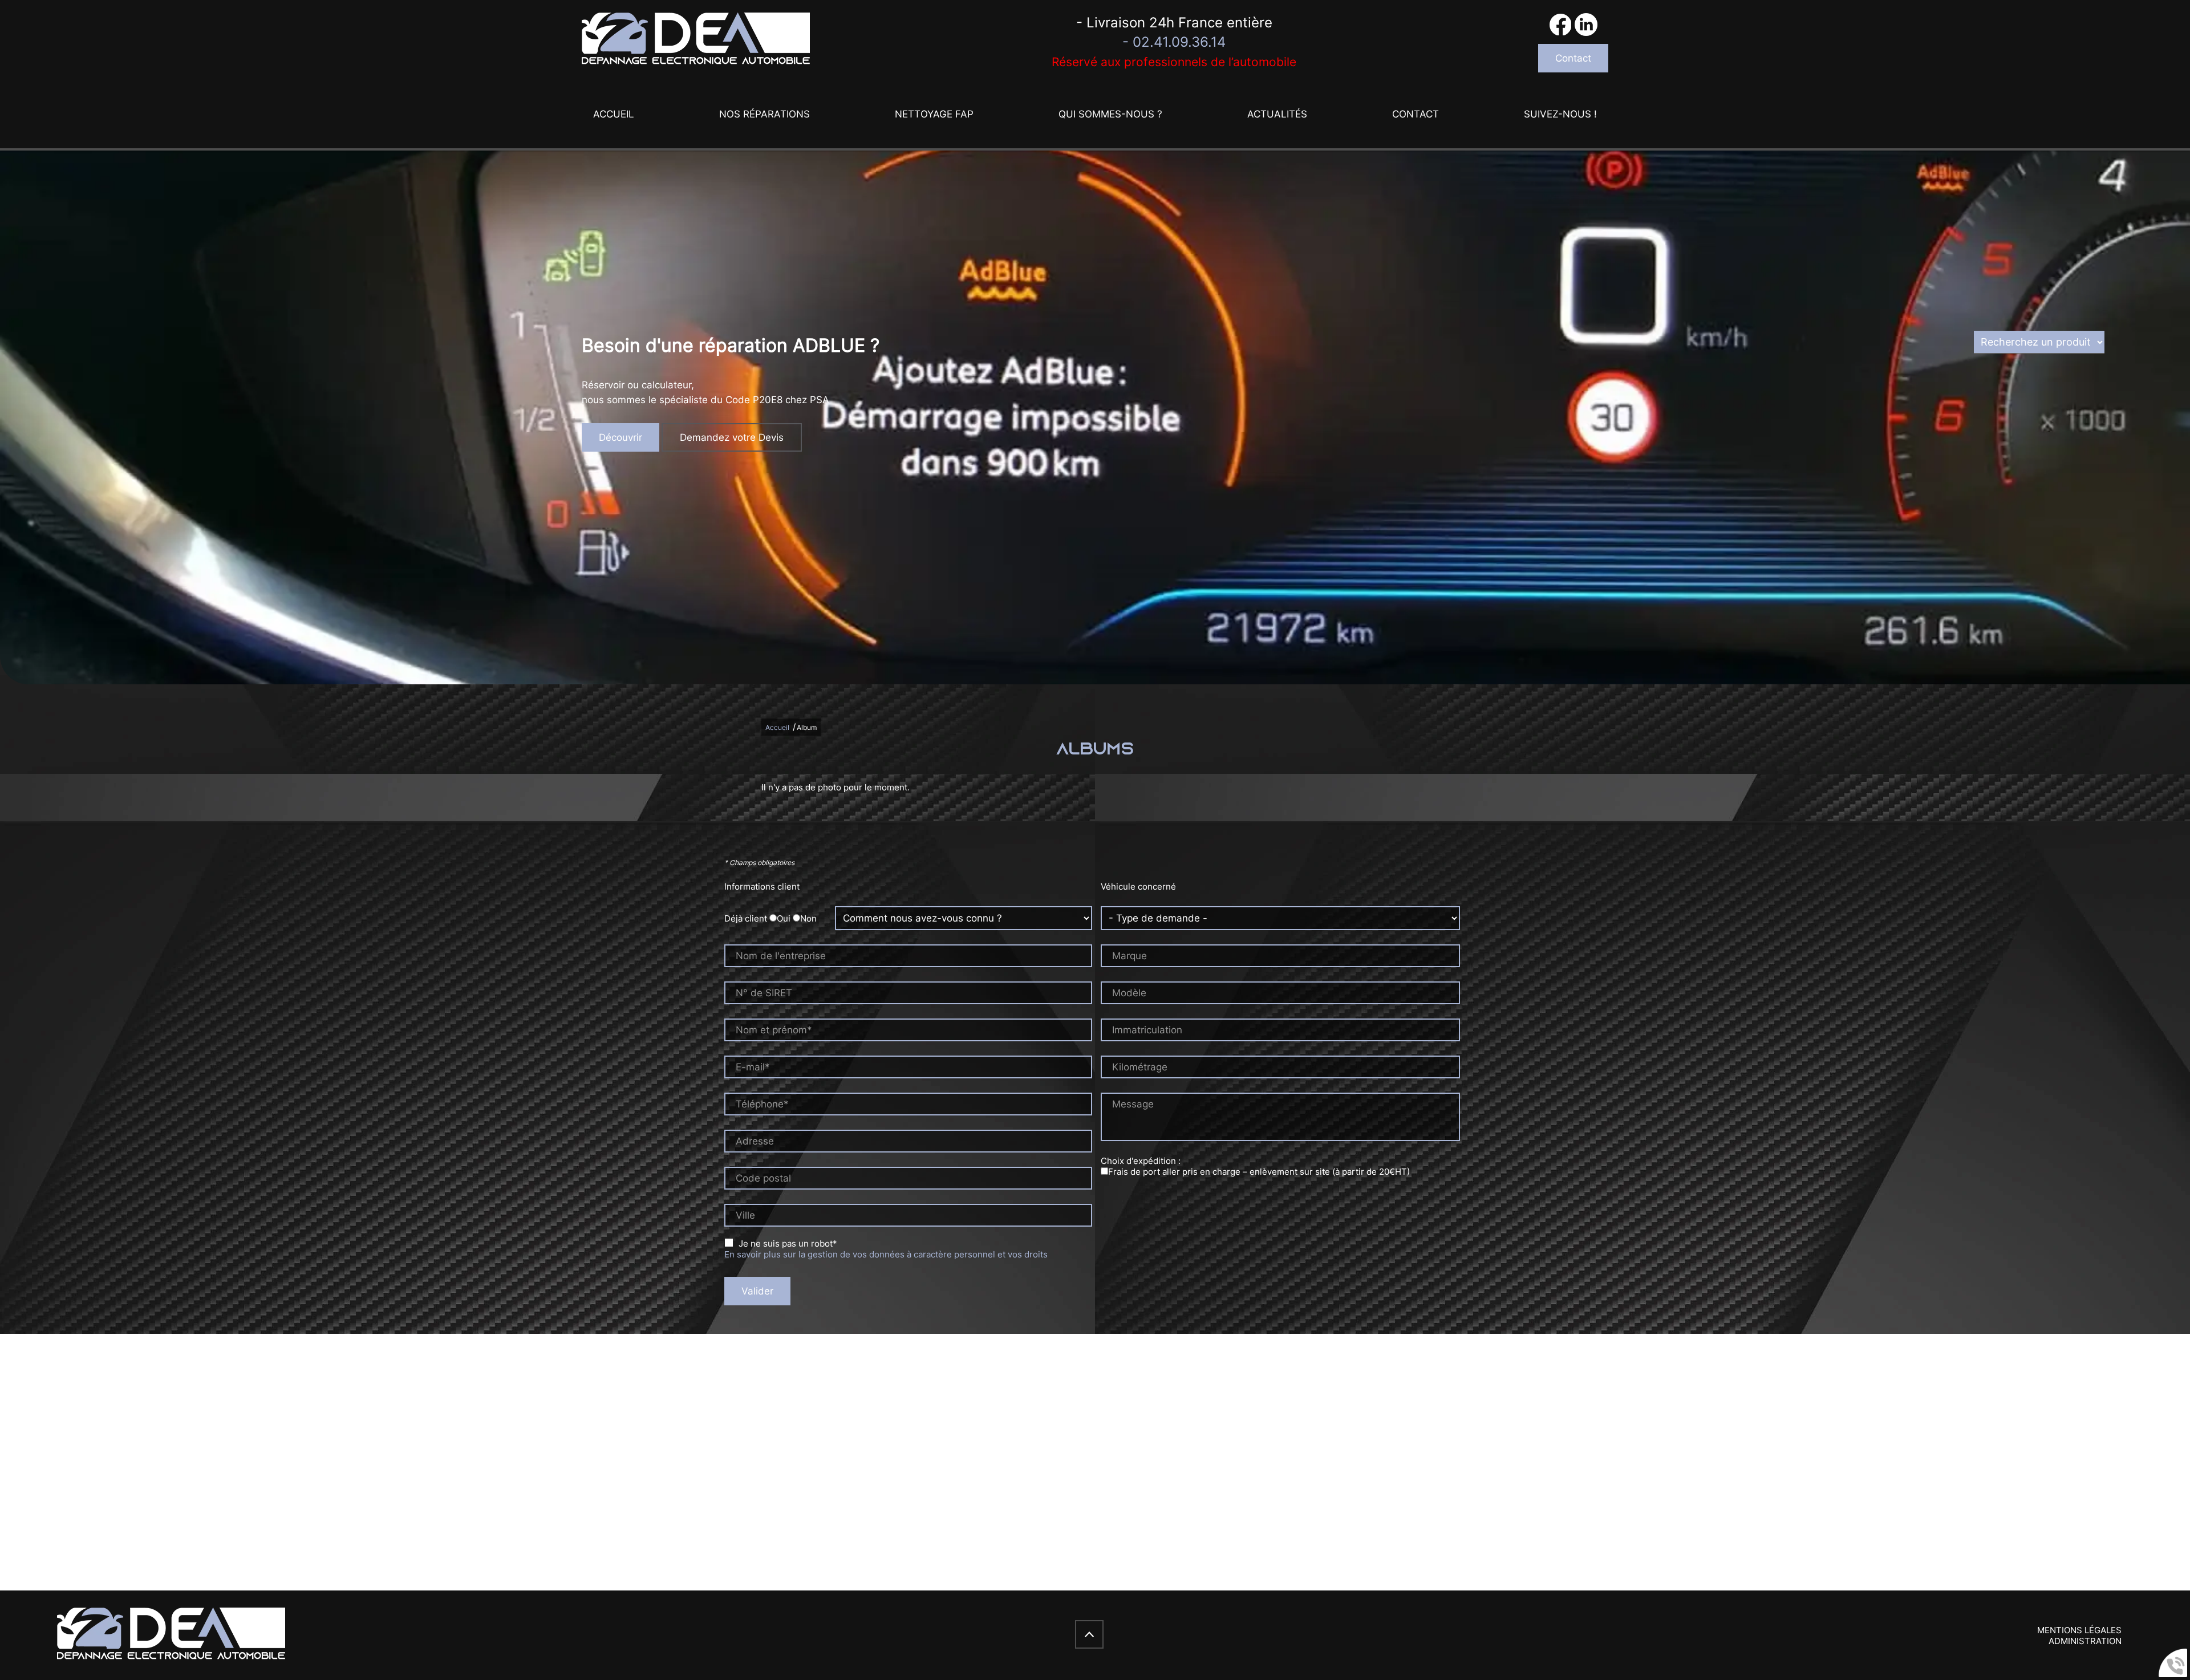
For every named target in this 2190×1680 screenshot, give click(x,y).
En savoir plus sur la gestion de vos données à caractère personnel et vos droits (886, 1254)
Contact (1573, 58)
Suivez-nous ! (1560, 114)
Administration (2085, 1641)
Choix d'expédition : (1141, 1161)
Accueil (614, 114)
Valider (757, 1291)
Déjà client (746, 918)
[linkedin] (1586, 26)
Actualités (1277, 114)
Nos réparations (765, 114)
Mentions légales (2079, 1630)
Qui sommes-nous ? (1110, 114)
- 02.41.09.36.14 (1174, 42)
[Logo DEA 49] (696, 40)
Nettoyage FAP (934, 114)
